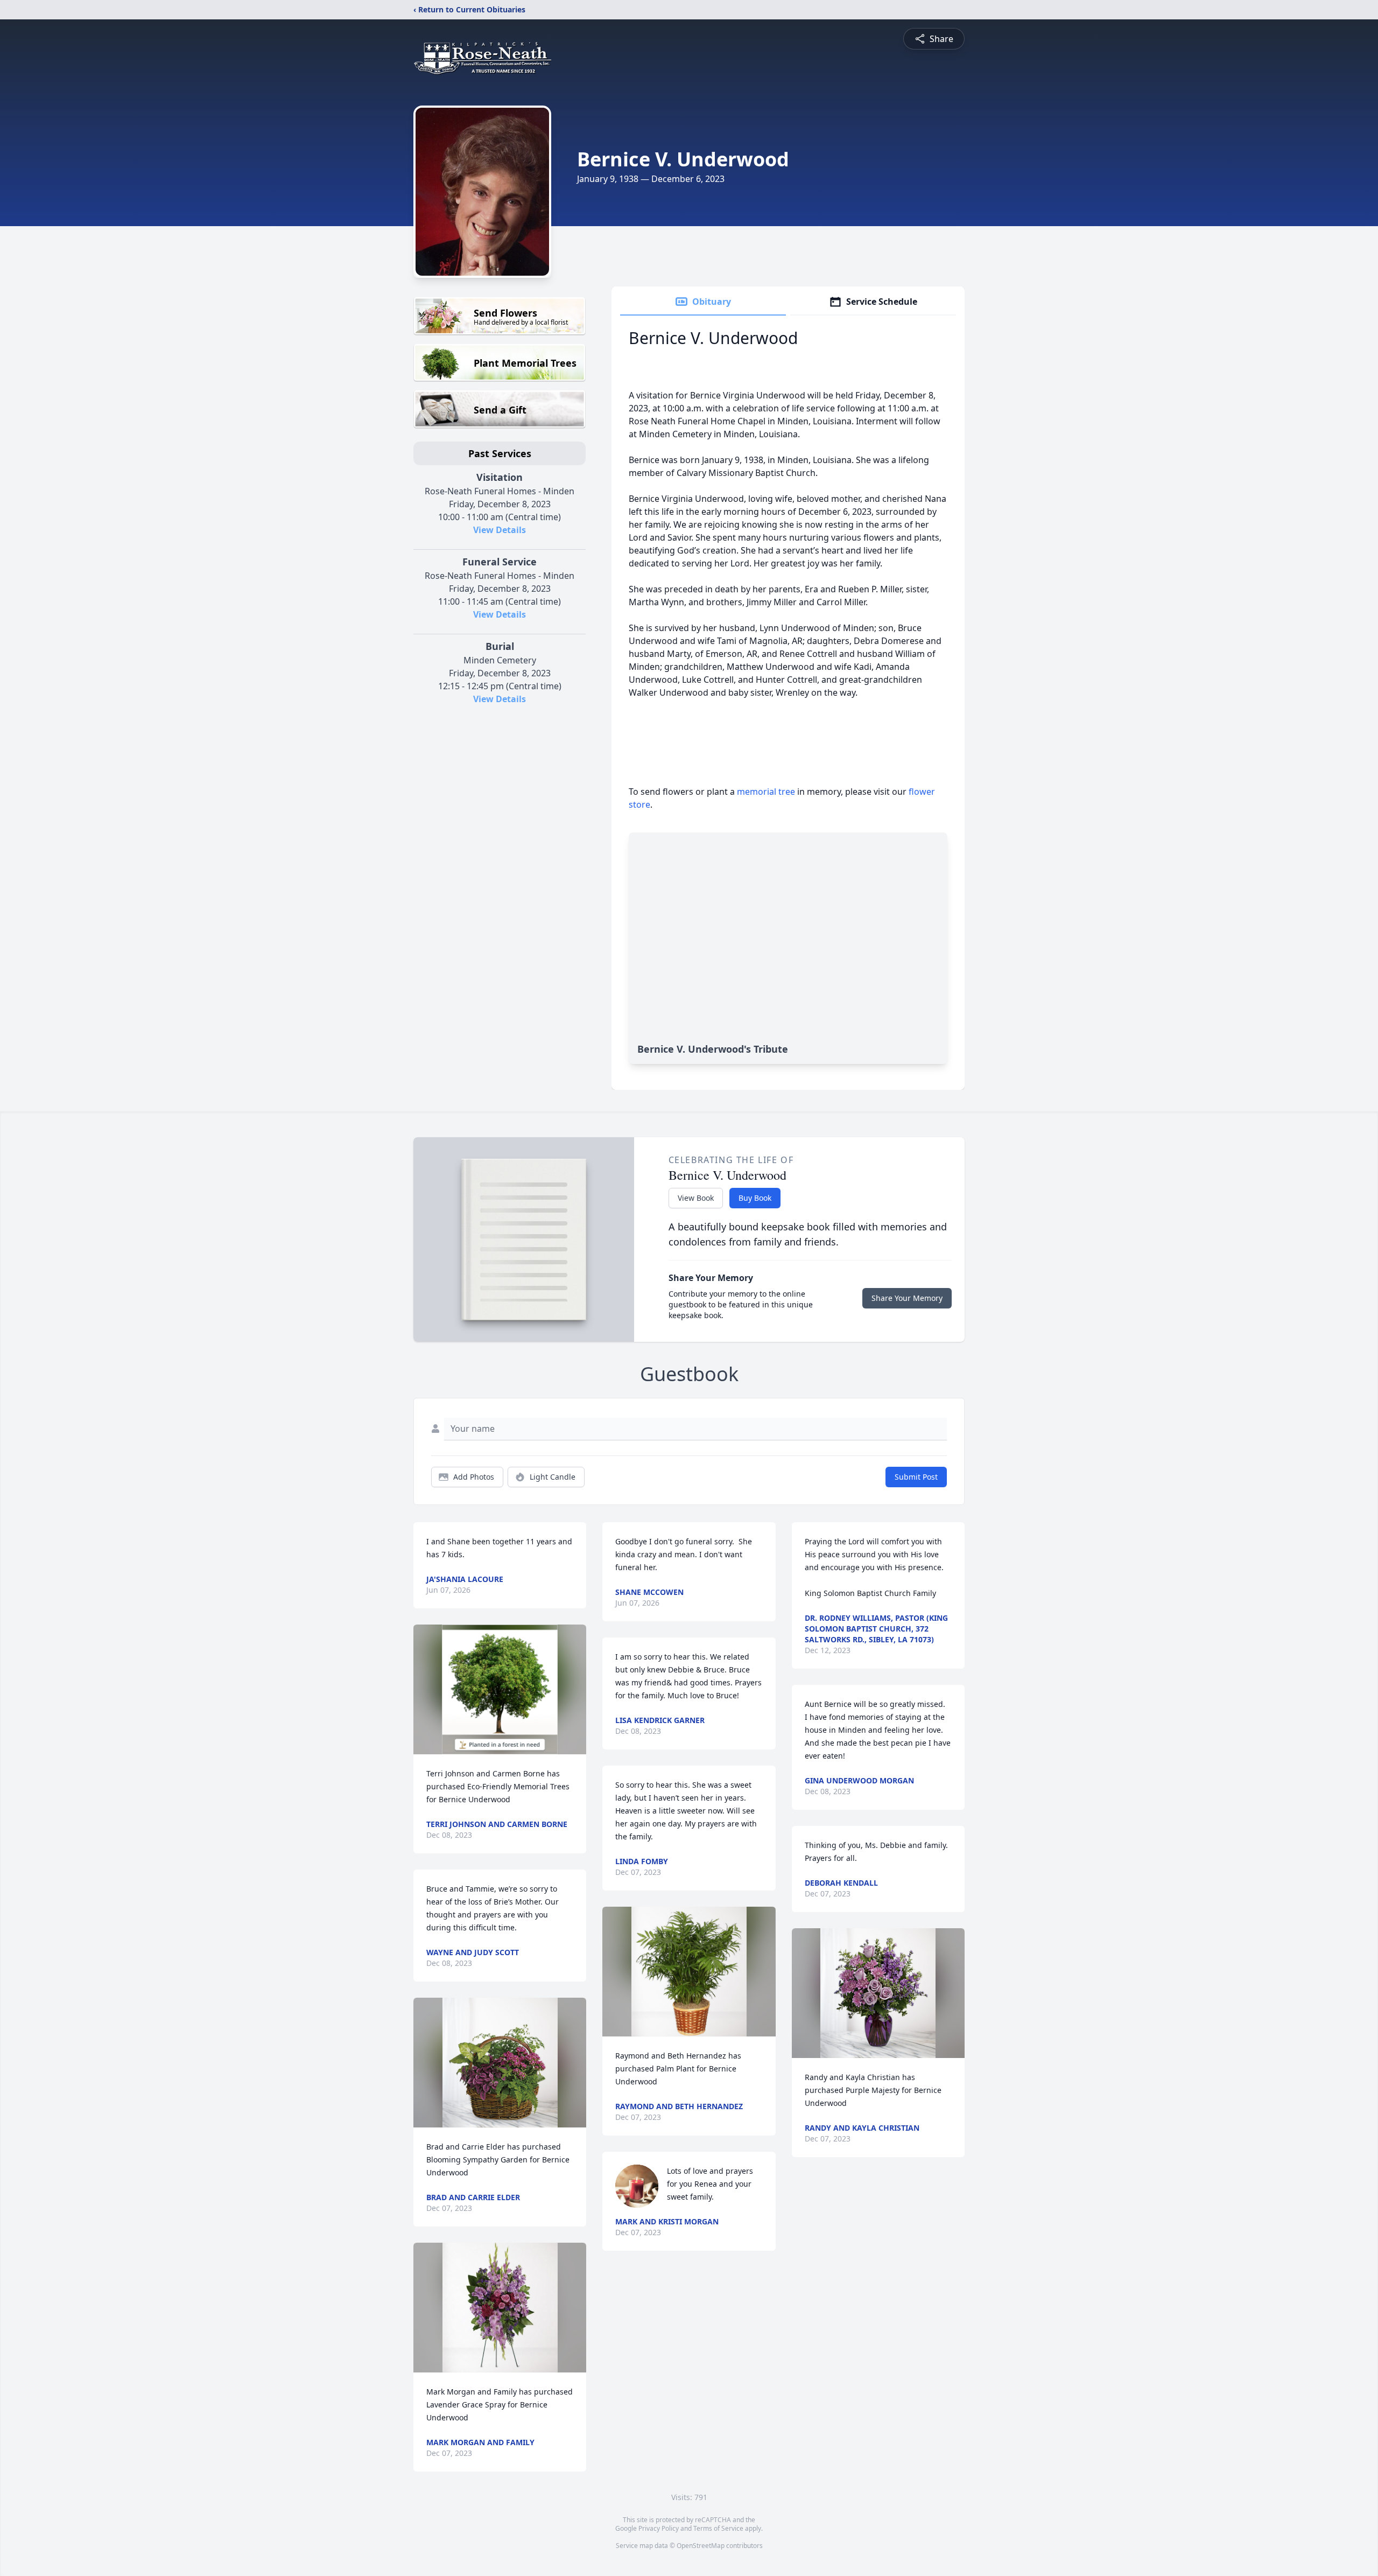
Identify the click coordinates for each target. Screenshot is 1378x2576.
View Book (696, 1198)
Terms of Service (718, 2528)
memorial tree (766, 792)
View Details (500, 530)
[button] (500, 1689)
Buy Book (755, 1198)
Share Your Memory (907, 1298)
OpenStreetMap (701, 2546)
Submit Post (916, 1477)
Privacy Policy (659, 2528)
